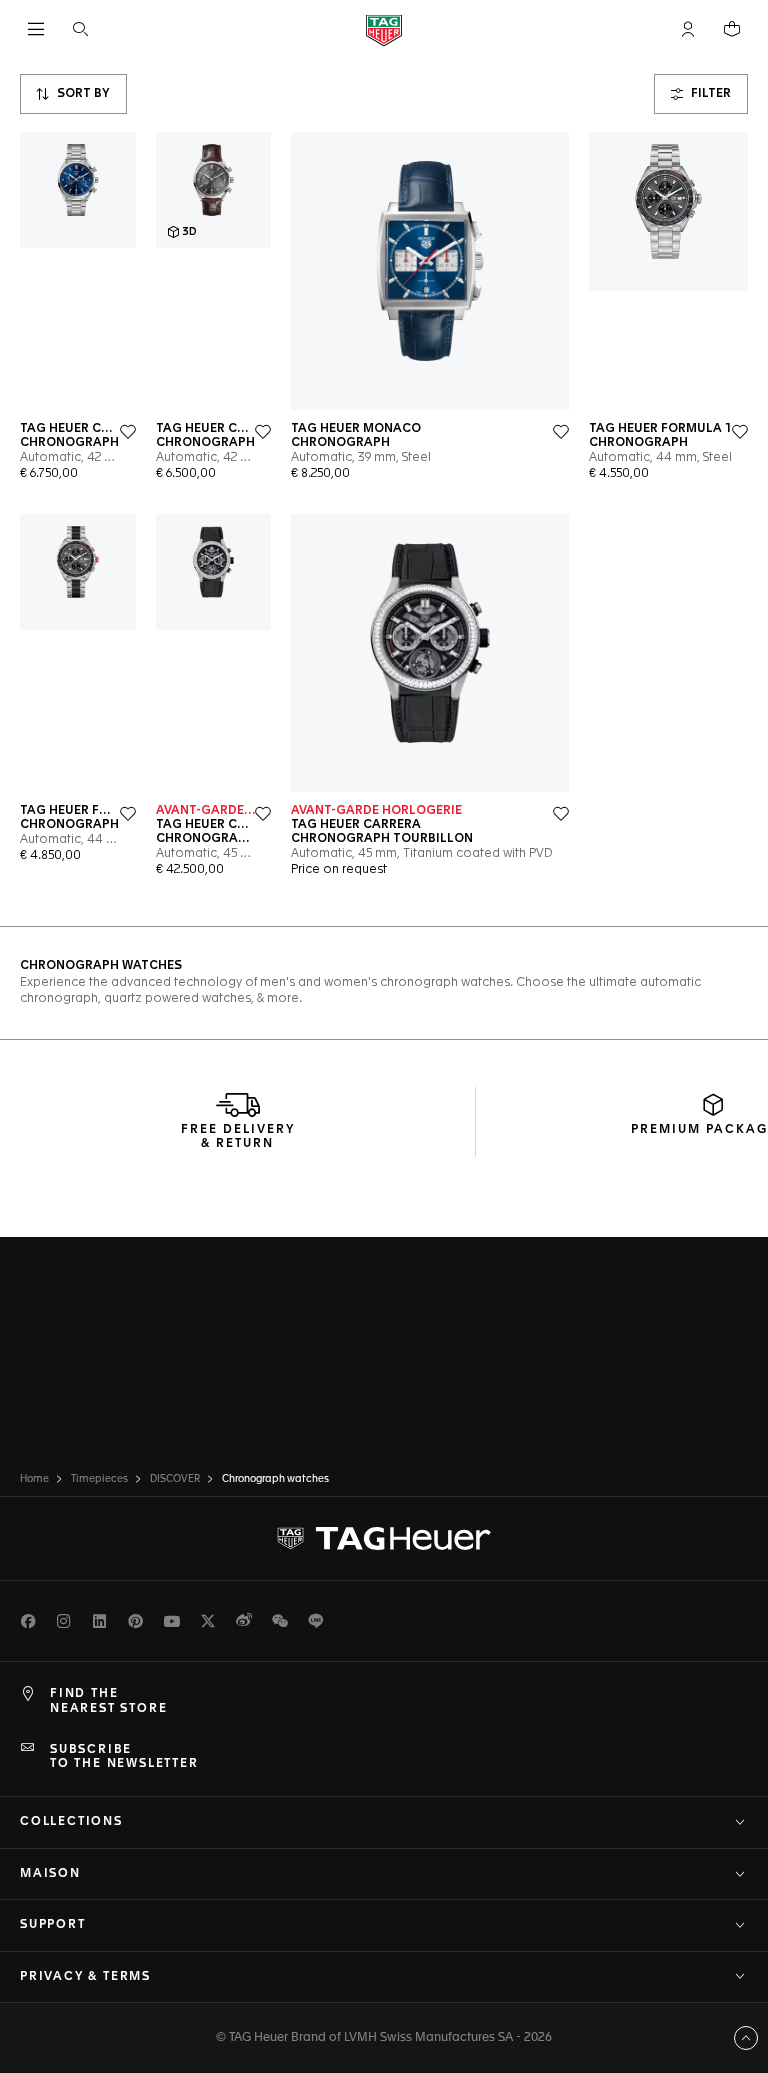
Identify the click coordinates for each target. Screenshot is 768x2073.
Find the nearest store (108, 1701)
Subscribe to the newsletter (124, 1757)
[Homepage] (384, 29)
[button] (688, 29)
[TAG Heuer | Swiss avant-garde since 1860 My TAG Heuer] (384, 1539)
